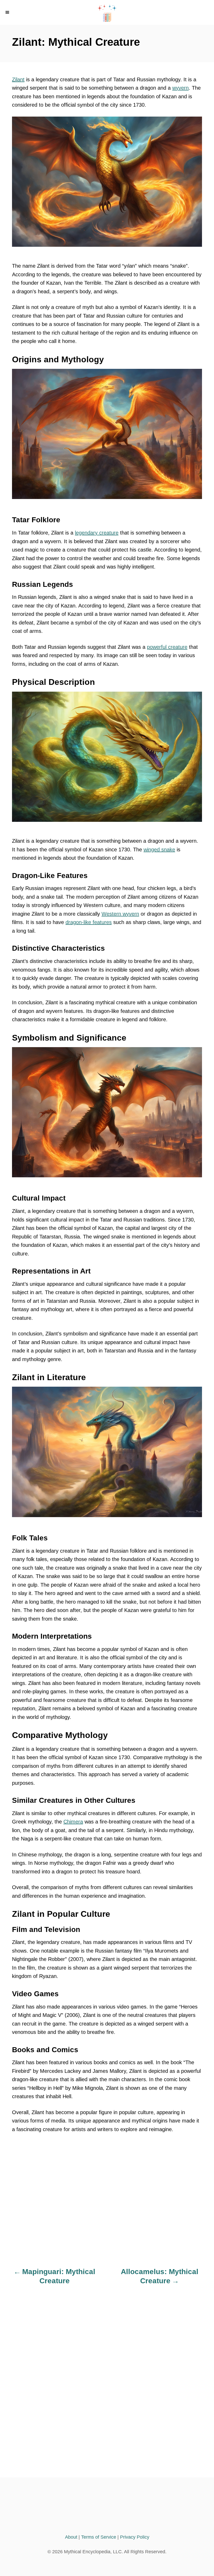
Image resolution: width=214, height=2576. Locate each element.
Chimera (73, 1822)
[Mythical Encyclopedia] (107, 12)
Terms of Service (99, 2537)
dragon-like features (89, 922)
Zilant (18, 79)
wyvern (180, 88)
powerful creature (167, 647)
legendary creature (97, 533)
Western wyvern (120, 914)
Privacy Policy (135, 2537)
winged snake (159, 850)
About (71, 2537)
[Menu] (8, 12)
